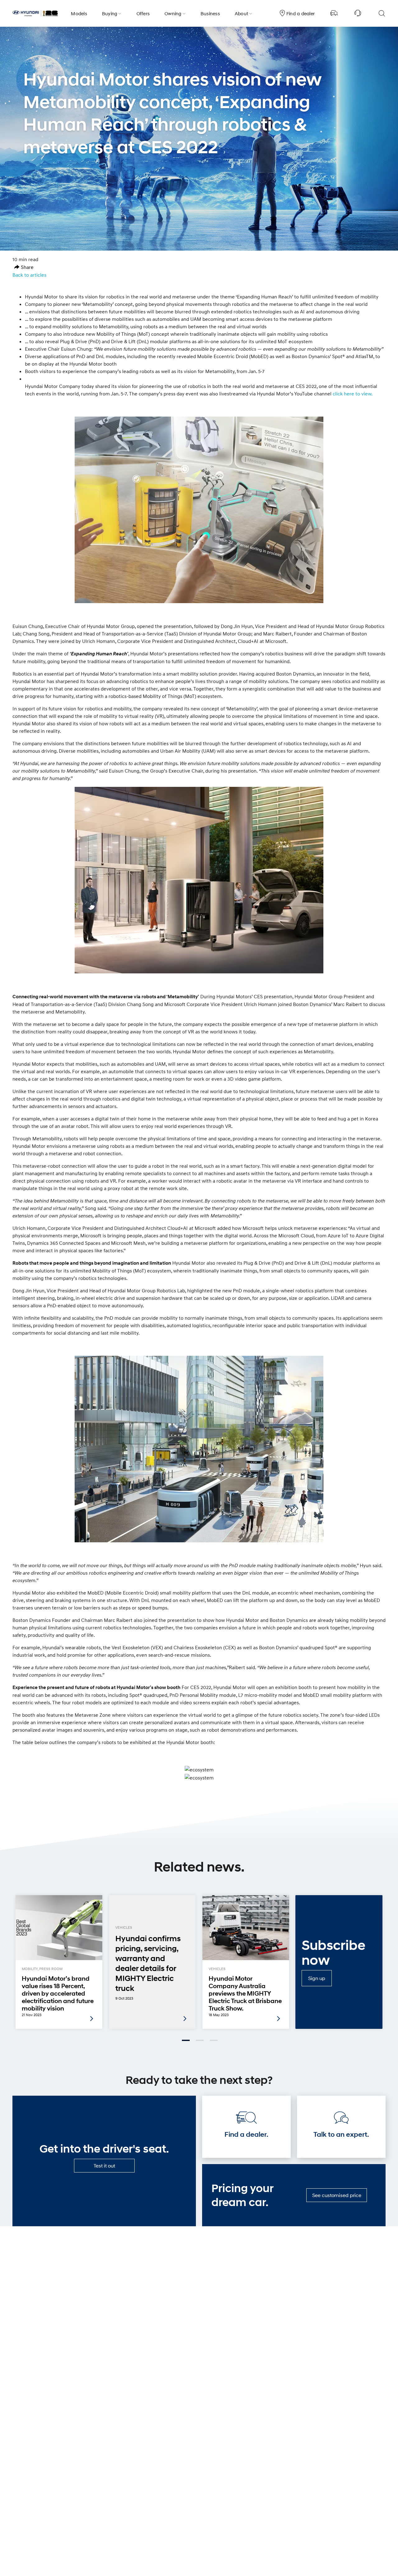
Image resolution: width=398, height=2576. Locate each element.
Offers (143, 13)
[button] (24, 267)
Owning (173, 13)
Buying (110, 13)
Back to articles (29, 275)
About (241, 13)
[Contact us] (358, 13)
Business (210, 13)
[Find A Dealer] (334, 13)
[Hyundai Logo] (35, 13)
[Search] (382, 13)
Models (79, 13)
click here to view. (353, 394)
